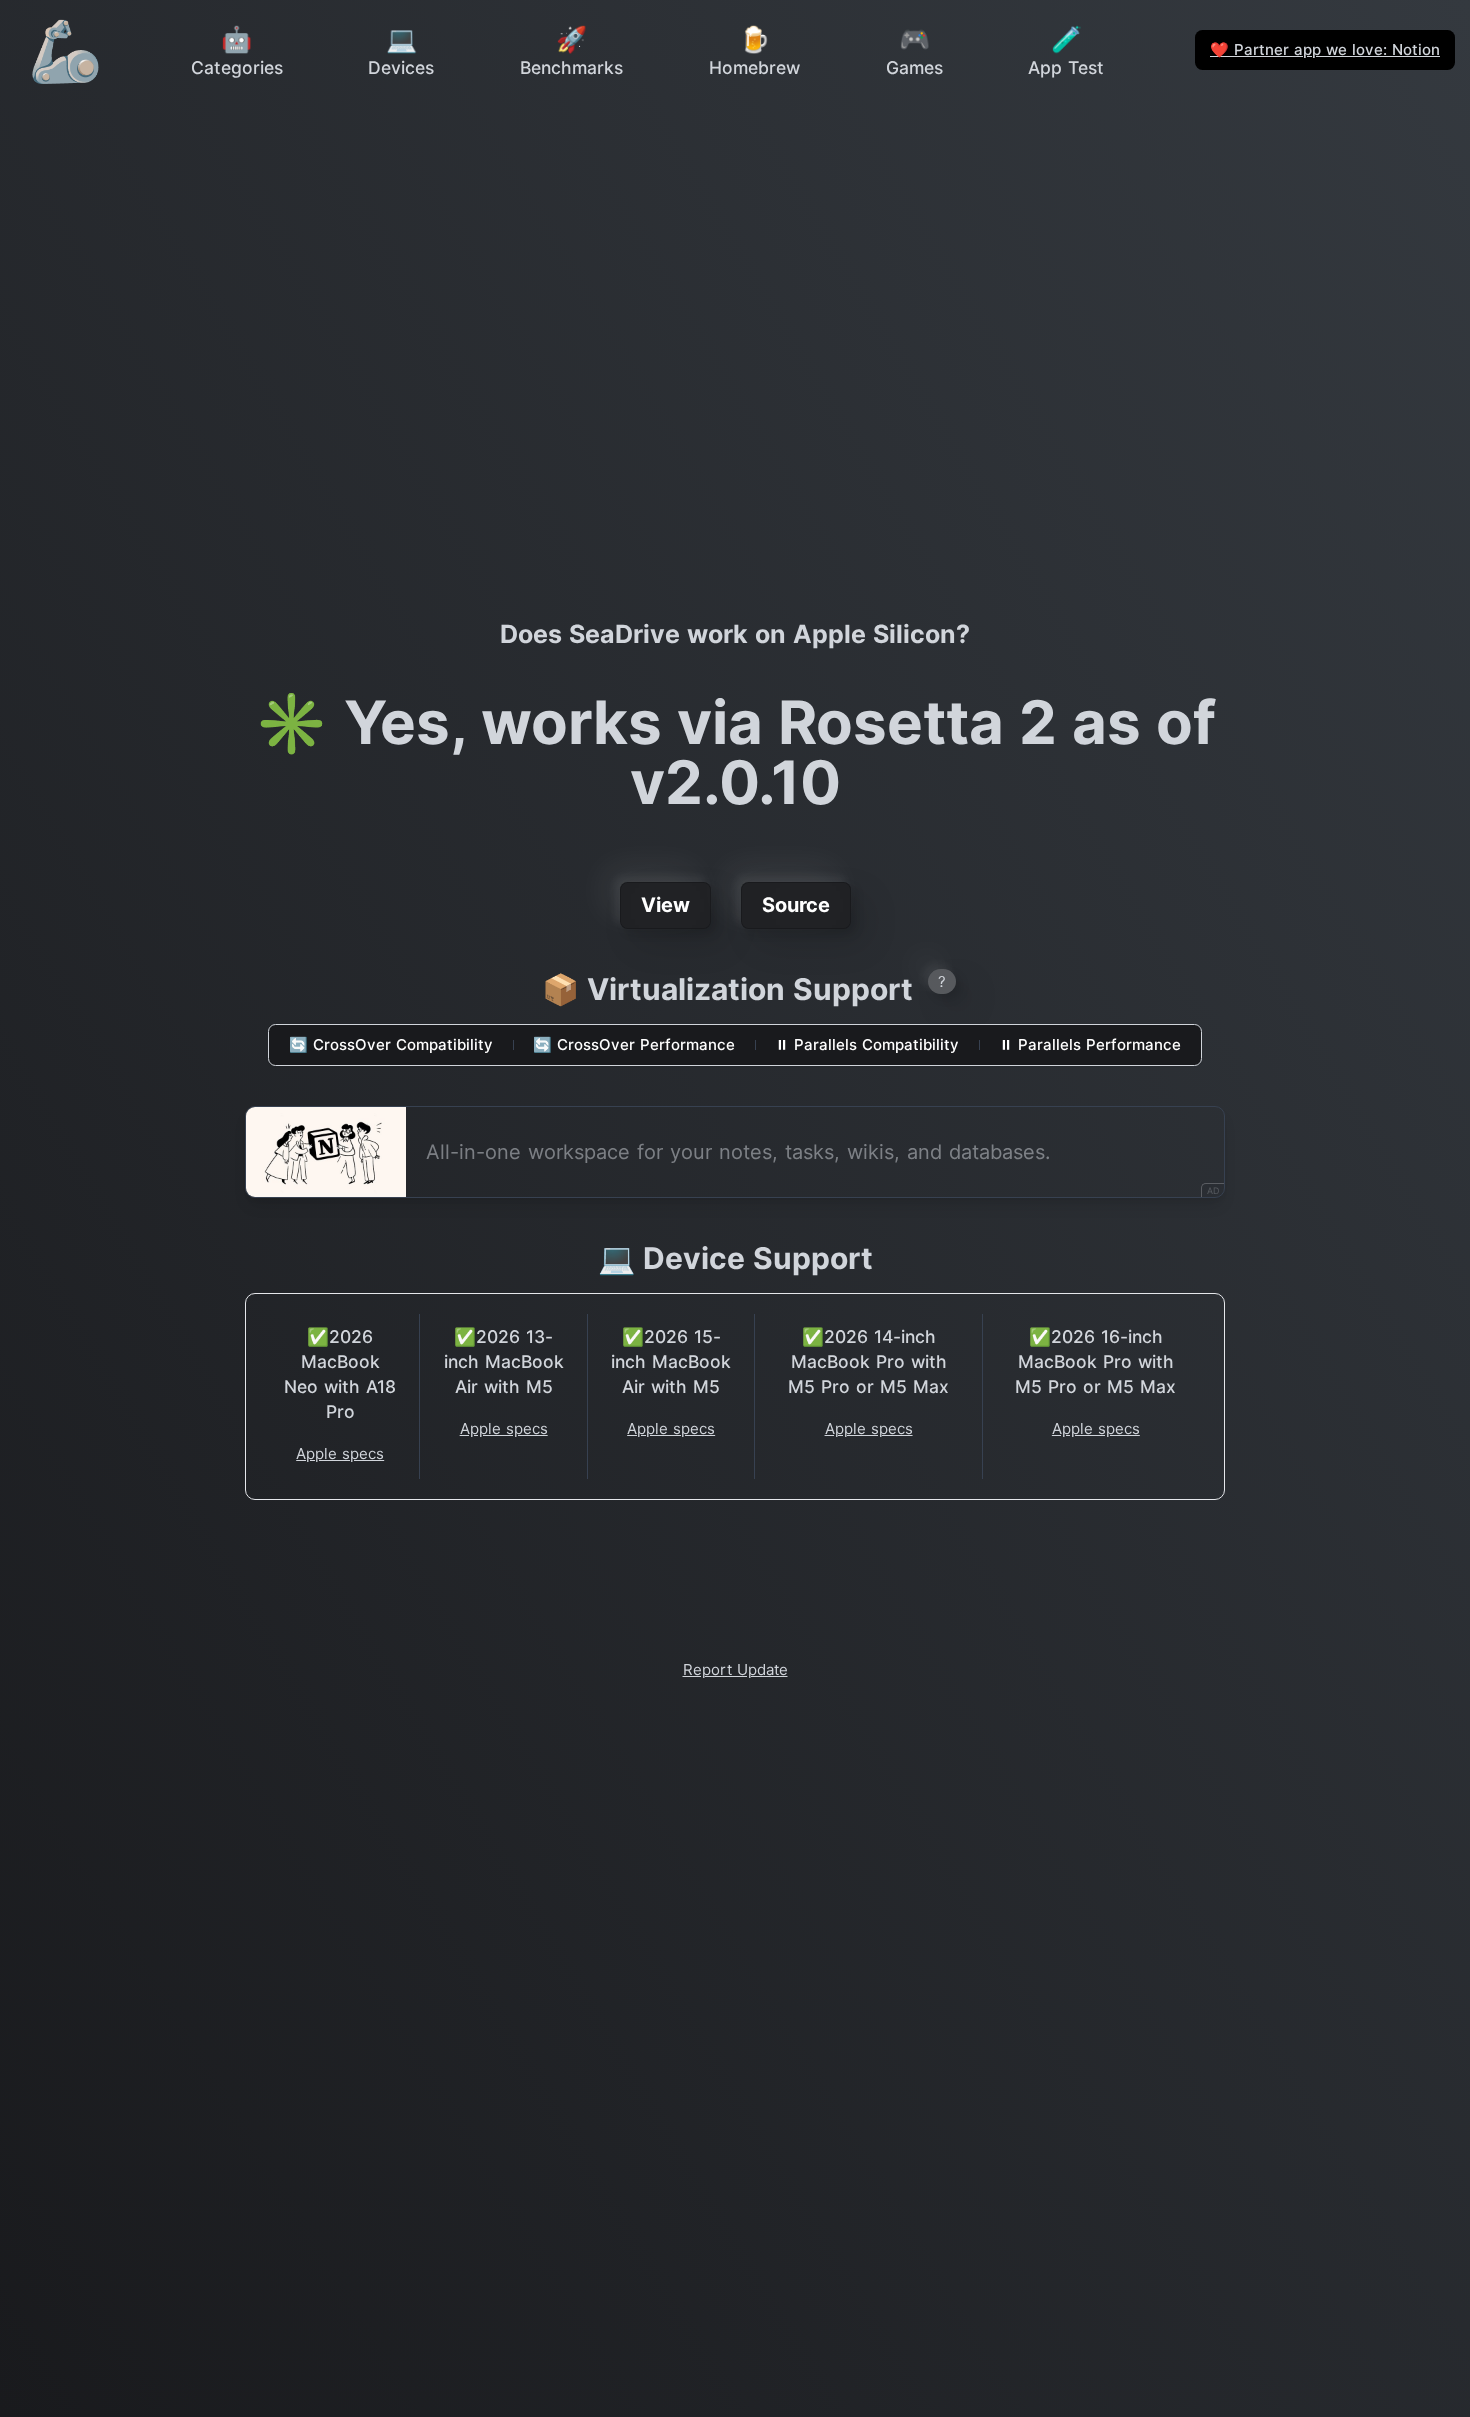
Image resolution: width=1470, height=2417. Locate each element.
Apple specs (340, 1453)
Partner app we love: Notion (1325, 49)
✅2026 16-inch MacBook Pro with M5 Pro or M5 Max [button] (1095, 1361)
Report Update (735, 1669)
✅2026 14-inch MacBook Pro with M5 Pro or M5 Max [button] (868, 1361)
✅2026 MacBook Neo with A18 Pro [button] (340, 1374)
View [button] (665, 905)
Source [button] (796, 905)
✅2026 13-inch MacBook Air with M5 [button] (504, 1361)
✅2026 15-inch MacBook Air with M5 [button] (671, 1361)
